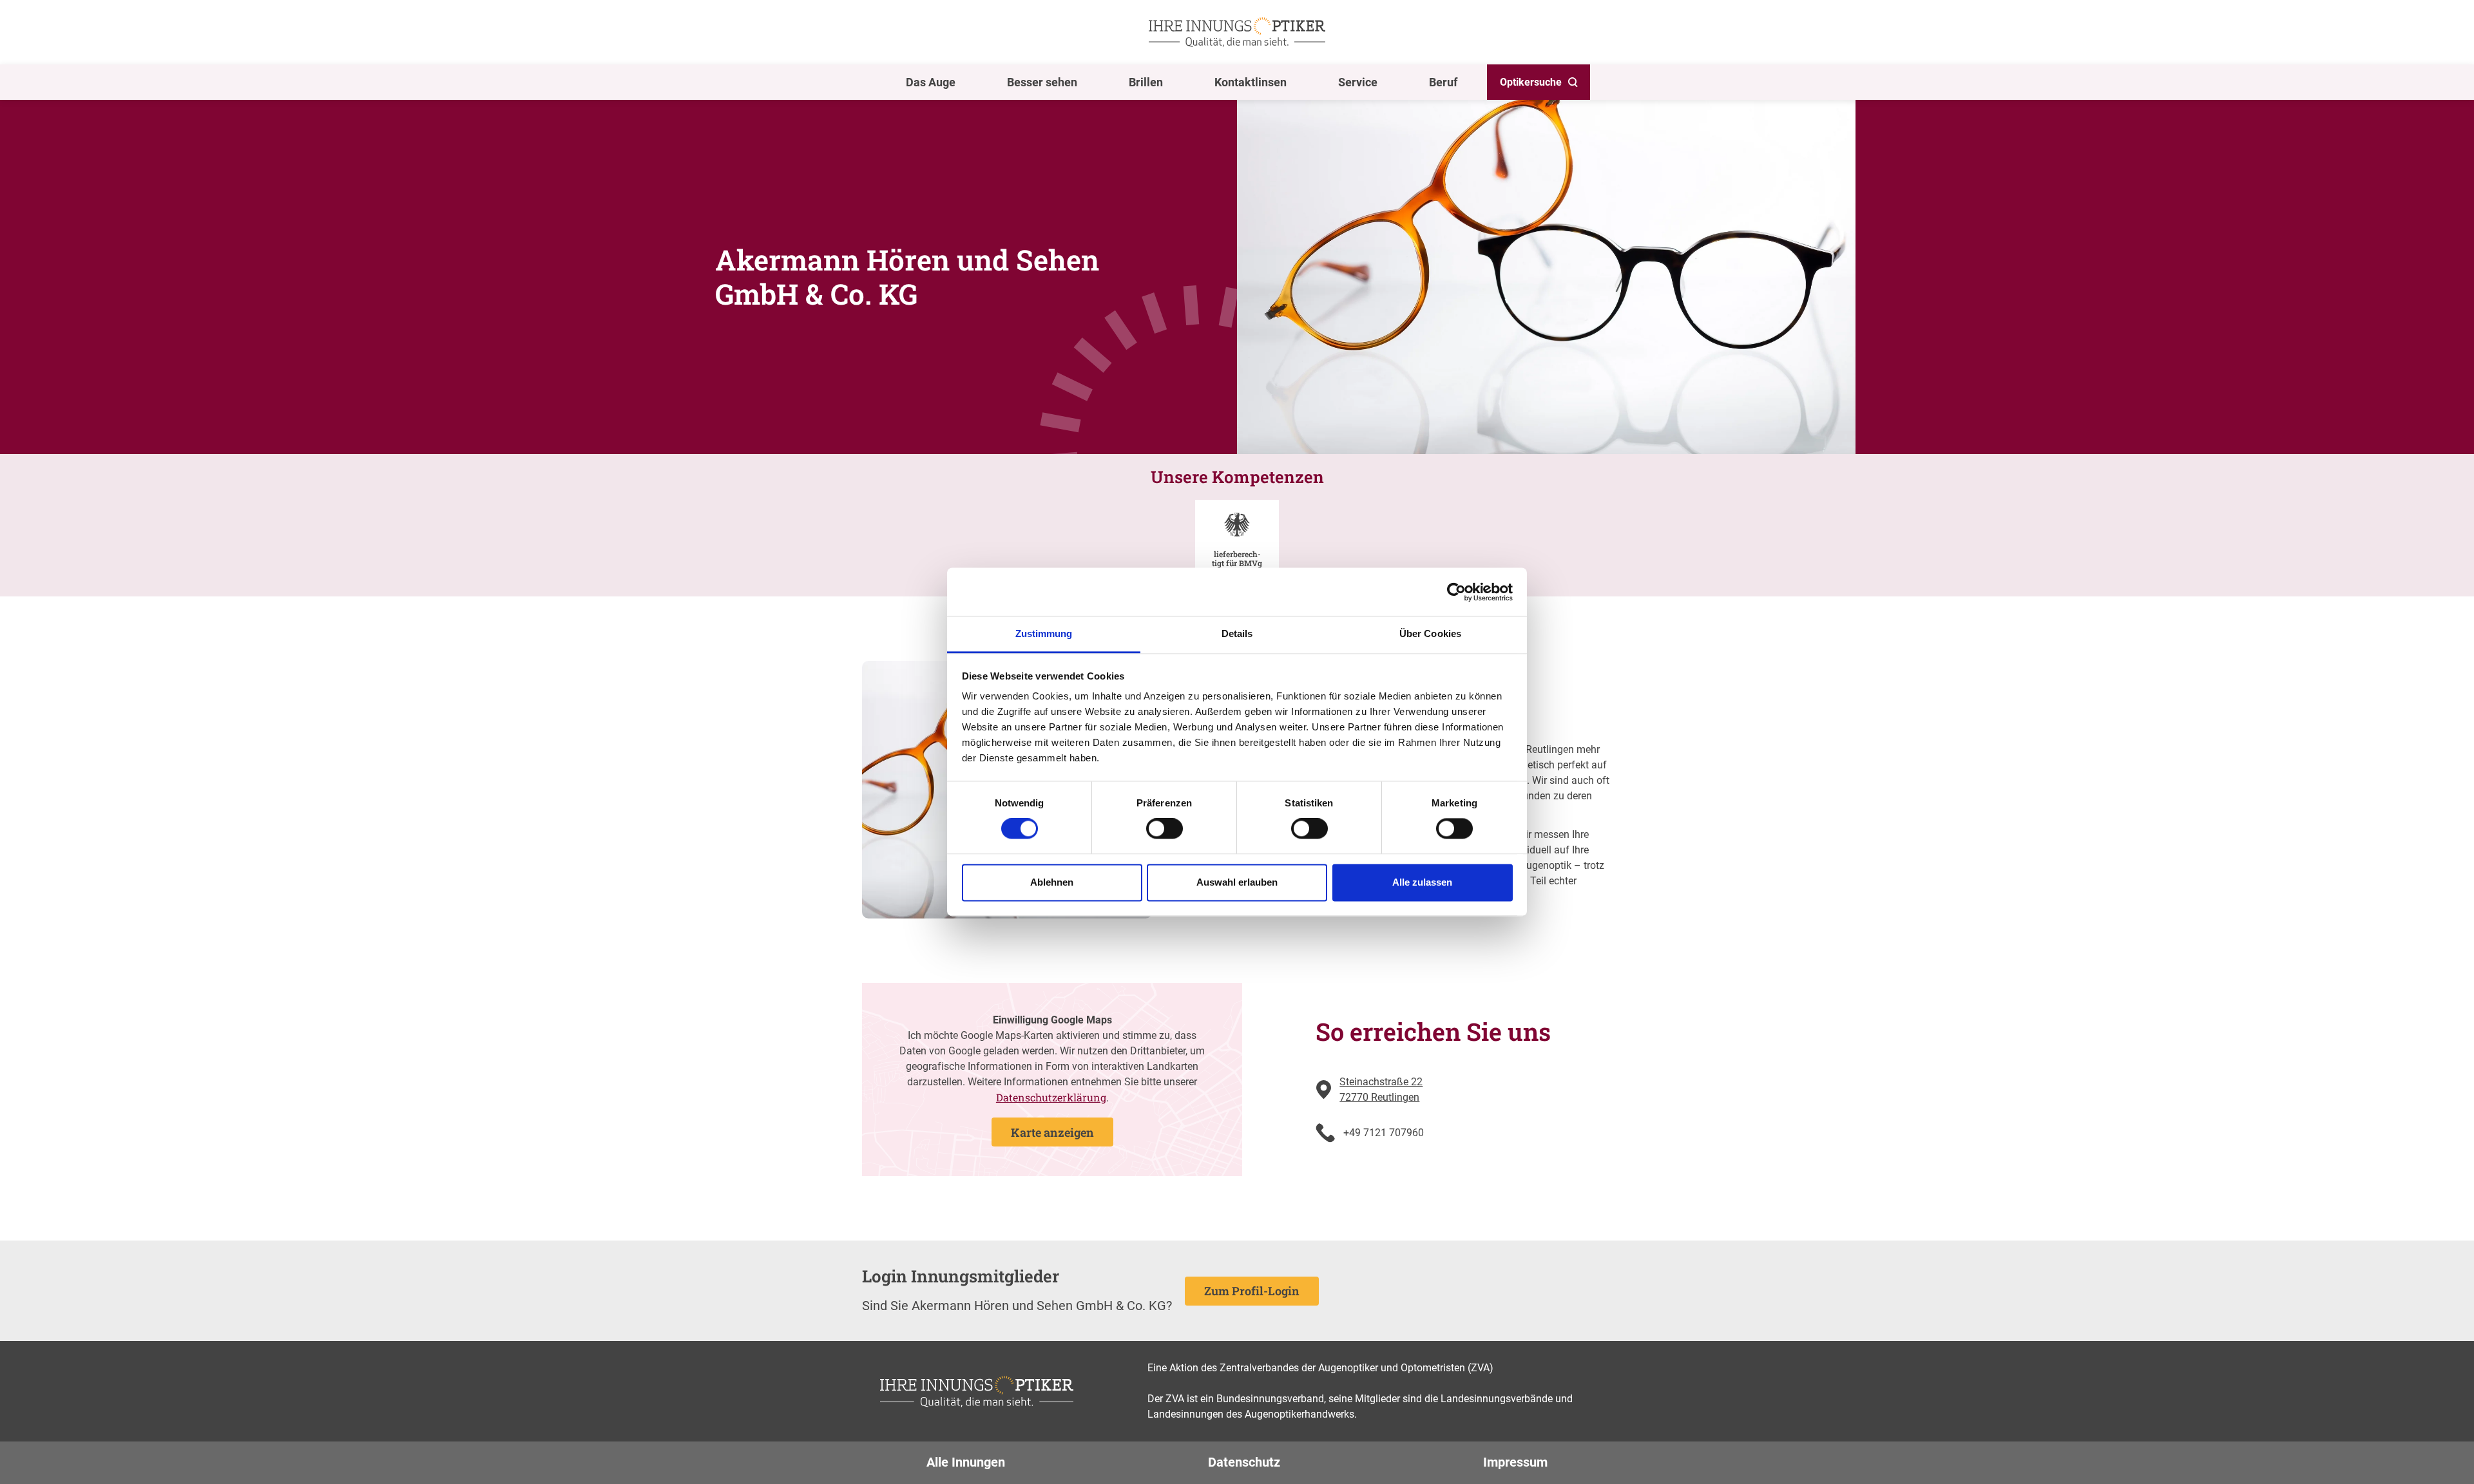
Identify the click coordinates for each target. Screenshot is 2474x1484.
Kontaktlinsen (1251, 82)
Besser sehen (1042, 82)
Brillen (1146, 82)
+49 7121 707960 (1384, 1133)
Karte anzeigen (1052, 1132)
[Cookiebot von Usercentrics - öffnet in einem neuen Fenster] (1456, 592)
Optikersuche (1531, 82)
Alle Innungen (966, 1462)
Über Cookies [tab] (1430, 633)
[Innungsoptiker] (1237, 32)
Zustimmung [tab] (1044, 633)
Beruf (1443, 82)
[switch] (1165, 829)
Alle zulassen (1422, 882)
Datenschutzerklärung (1051, 1097)
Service (1358, 82)
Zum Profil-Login (1252, 1291)
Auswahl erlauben (1237, 882)
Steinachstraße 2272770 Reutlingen (1381, 1089)
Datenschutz (1244, 1462)
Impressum (1515, 1462)
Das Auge (931, 82)
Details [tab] (1237, 633)
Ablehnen (1052, 882)
